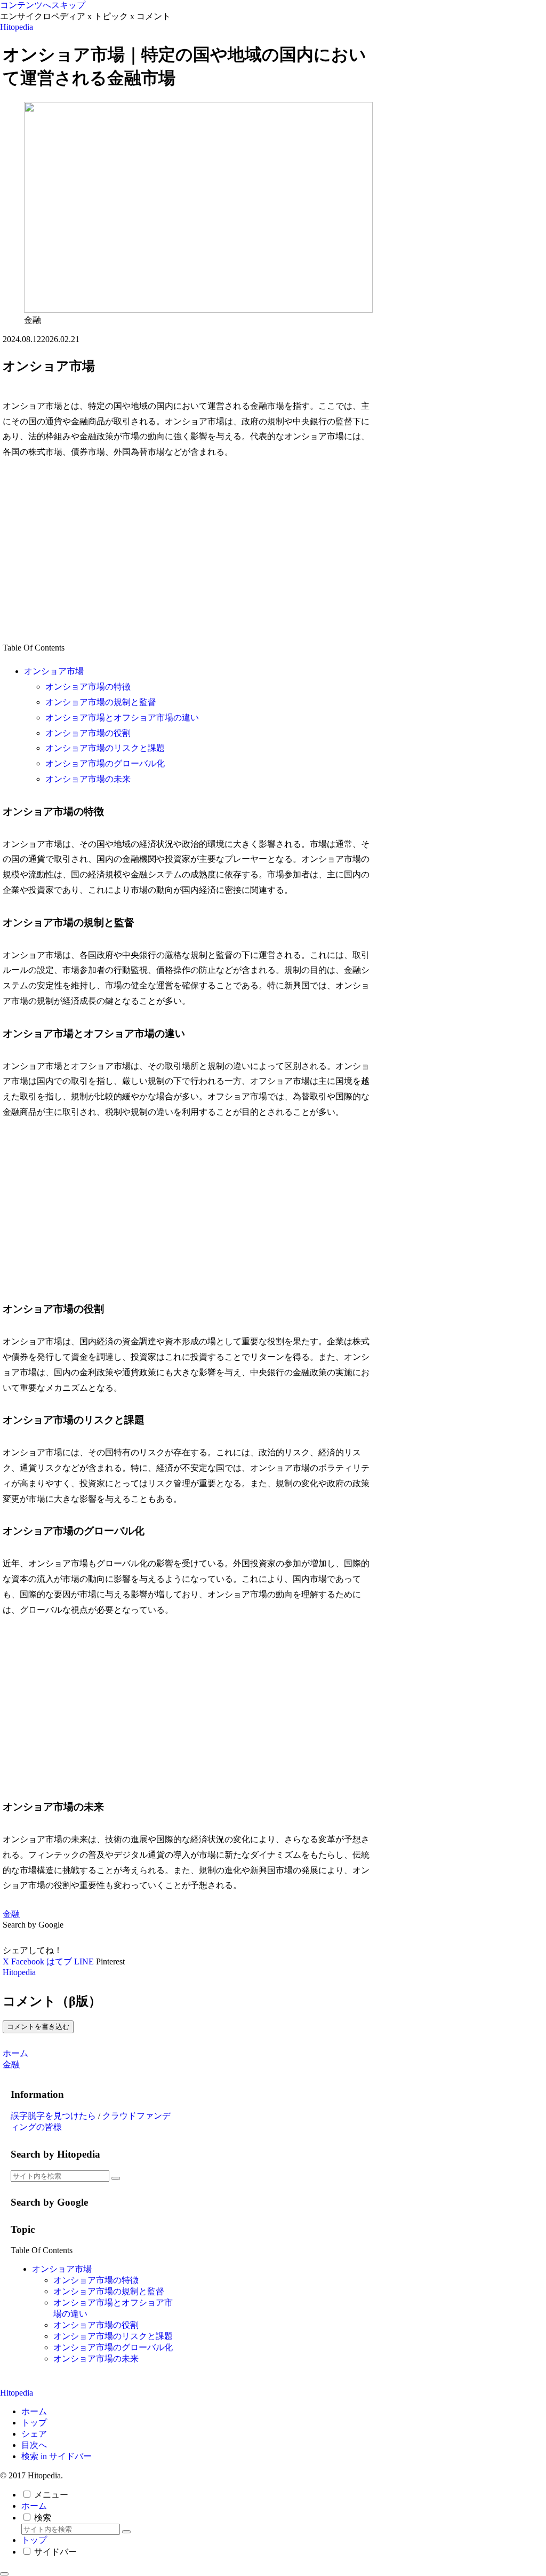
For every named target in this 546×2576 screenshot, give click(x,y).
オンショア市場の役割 (88, 733)
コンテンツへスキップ (43, 5)
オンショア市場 (54, 671)
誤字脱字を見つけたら (53, 2116)
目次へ (34, 2445)
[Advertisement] (187, 550)
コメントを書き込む (38, 2027)
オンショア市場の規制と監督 (101, 702)
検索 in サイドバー (57, 2456)
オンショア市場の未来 (88, 779)
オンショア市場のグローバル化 (105, 763)
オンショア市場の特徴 (88, 687)
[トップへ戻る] (4, 2574)
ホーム (34, 2411)
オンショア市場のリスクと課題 (105, 748)
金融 (11, 1914)
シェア (34, 2434)
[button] (116, 2178)
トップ (34, 2423)
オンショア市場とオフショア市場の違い (122, 718)
